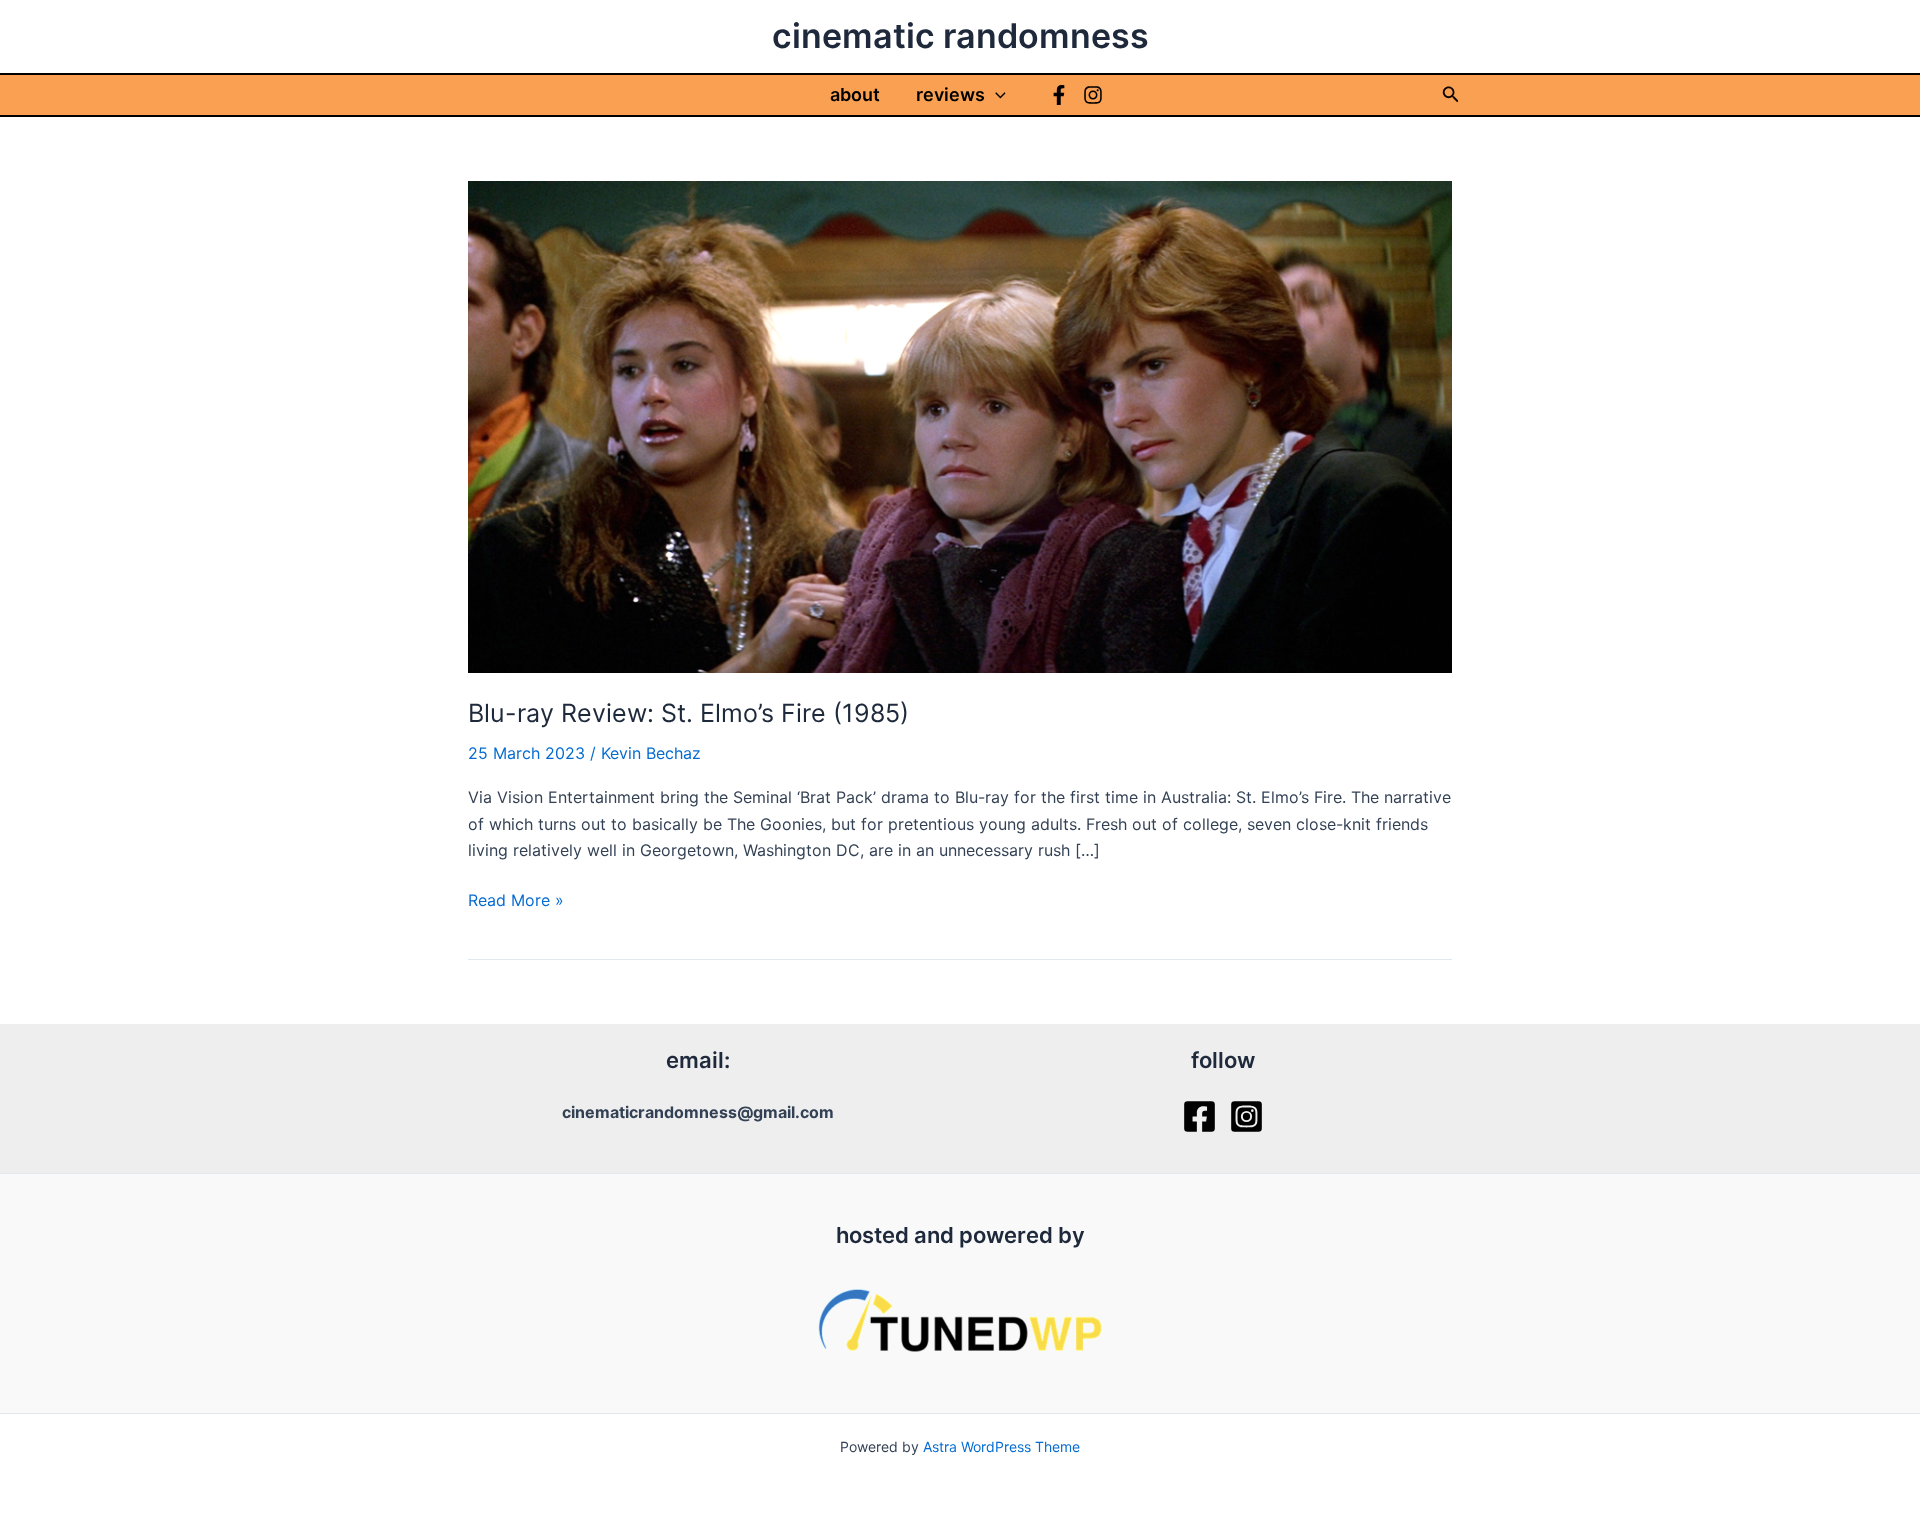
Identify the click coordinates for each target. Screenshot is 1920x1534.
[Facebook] (1059, 95)
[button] (995, 95)
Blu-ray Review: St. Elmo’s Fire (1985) (688, 713)
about (855, 94)
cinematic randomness (960, 35)
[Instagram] (1093, 95)
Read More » (516, 901)
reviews (950, 94)
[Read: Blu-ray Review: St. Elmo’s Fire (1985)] (960, 425)
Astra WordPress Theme (1001, 1446)
